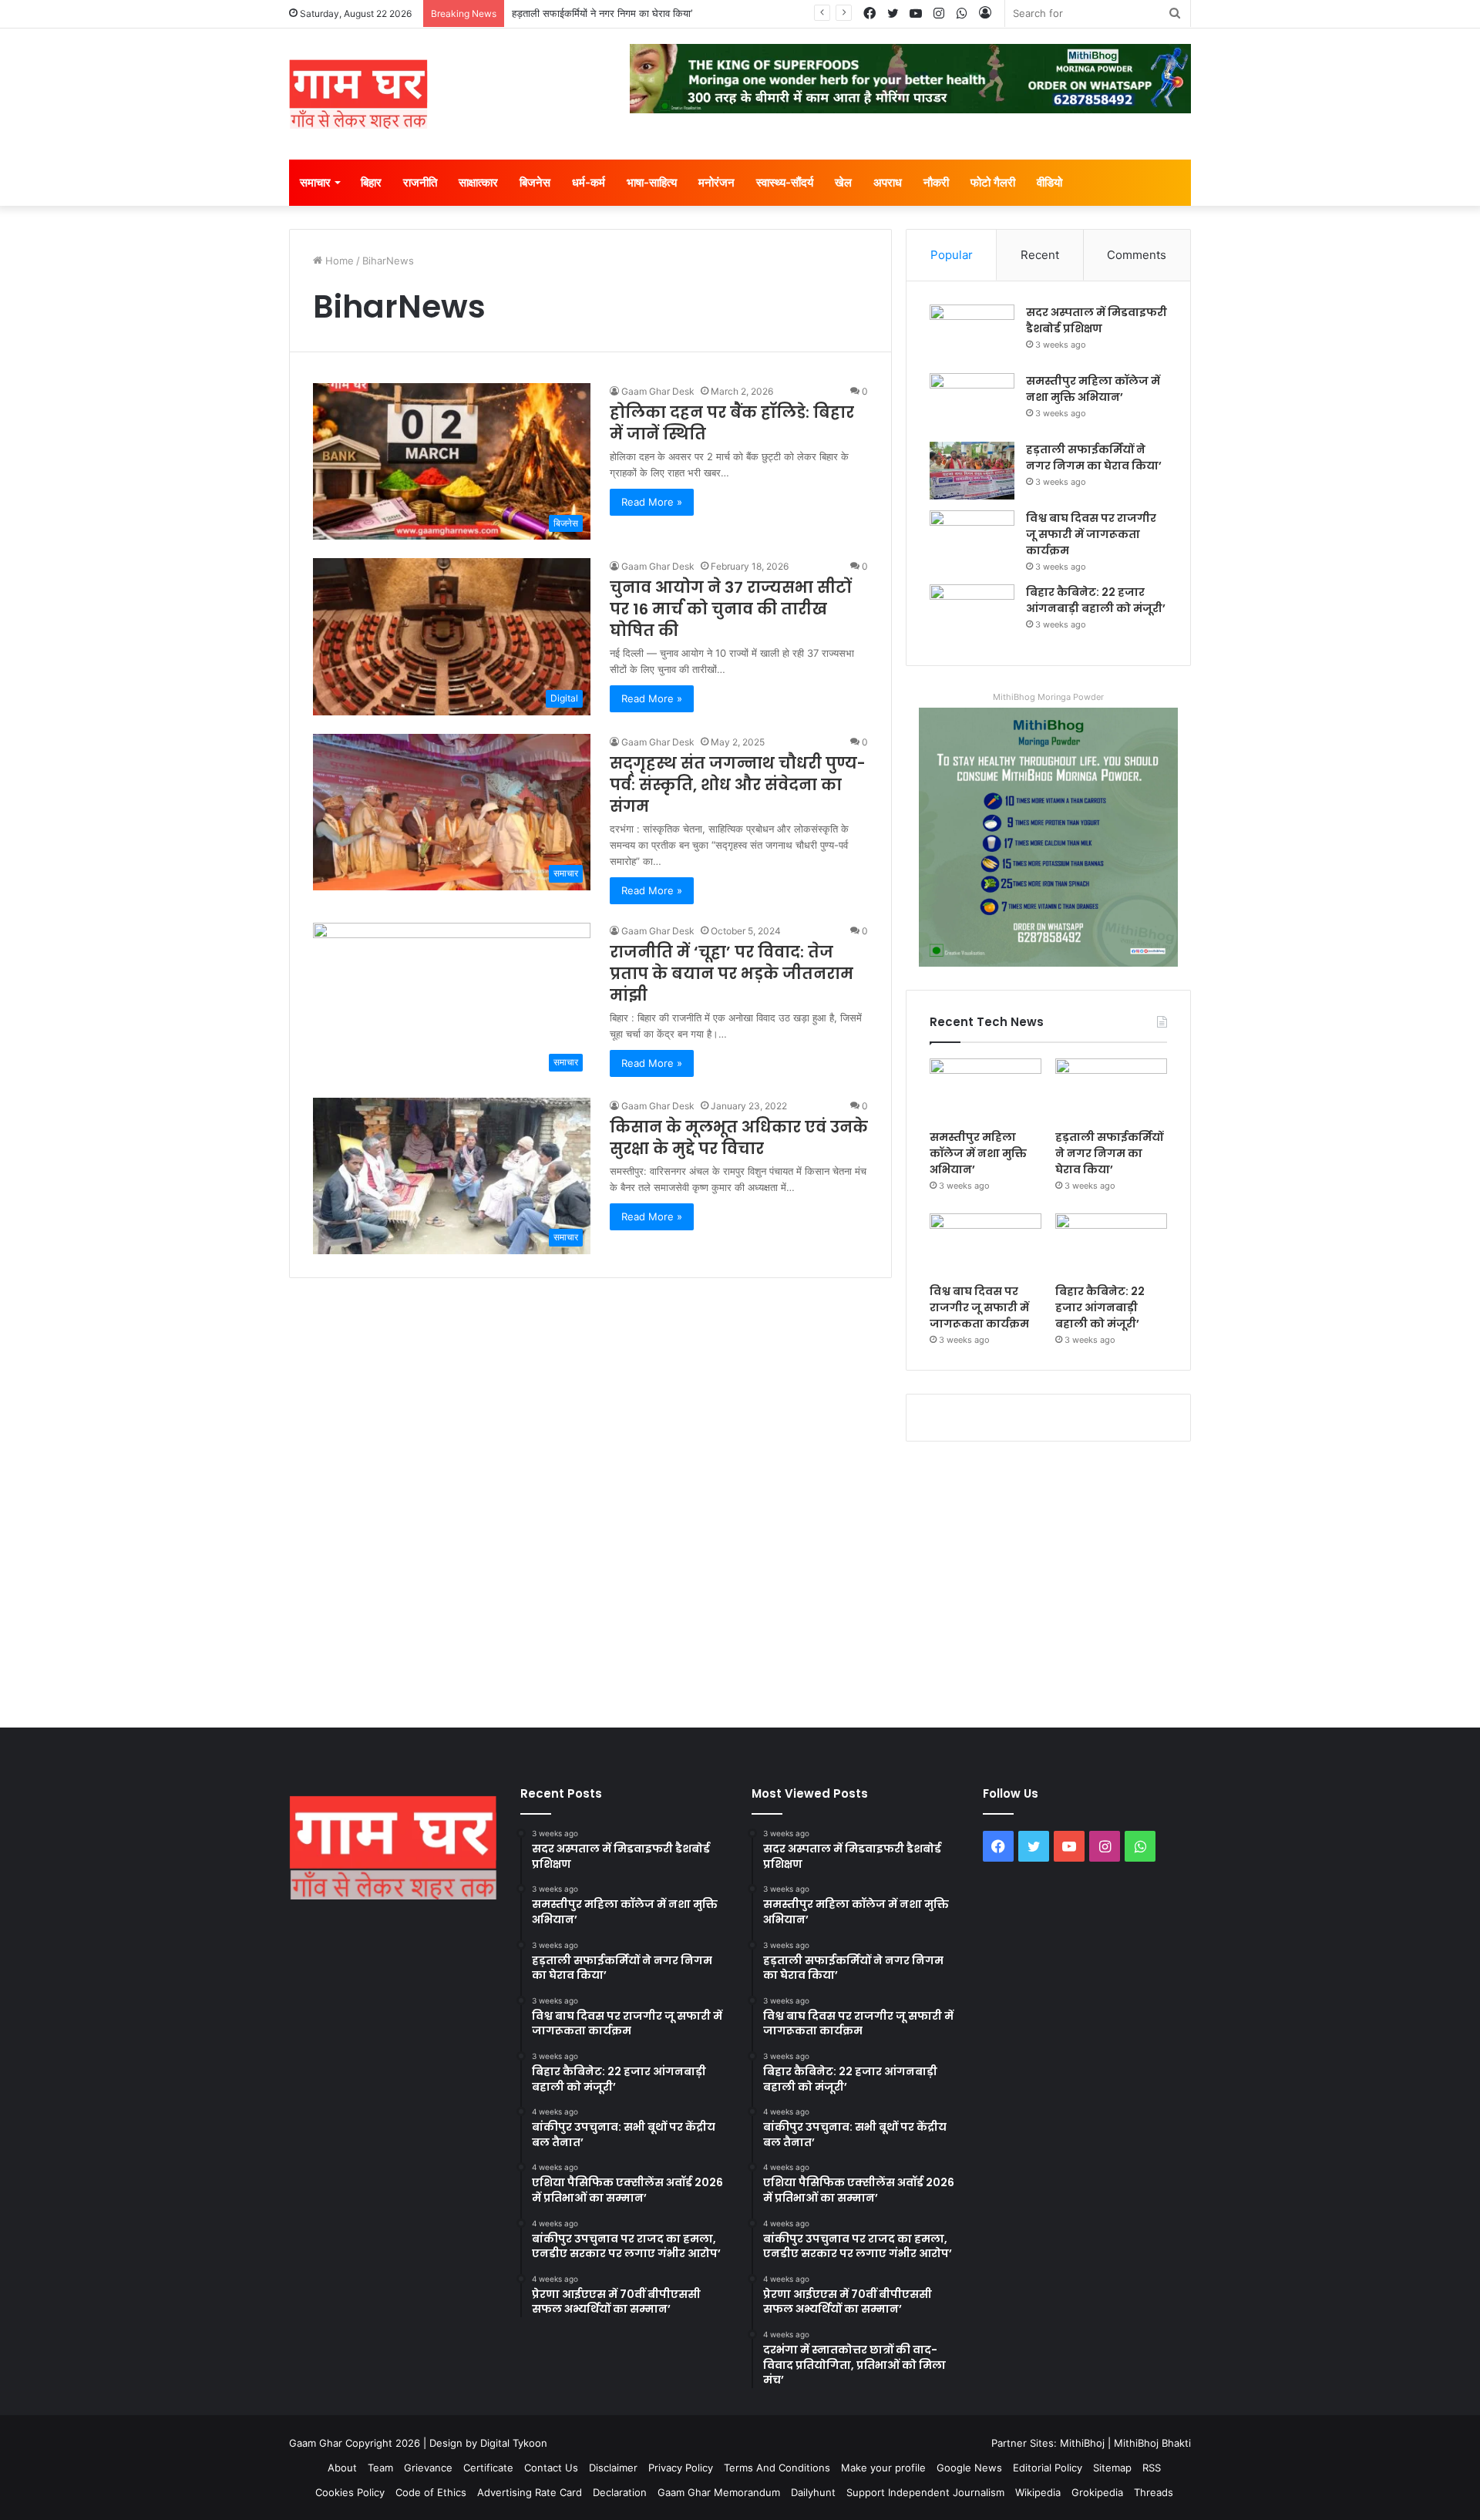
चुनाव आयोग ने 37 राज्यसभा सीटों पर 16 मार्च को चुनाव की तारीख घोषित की (730, 609)
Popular (952, 255)
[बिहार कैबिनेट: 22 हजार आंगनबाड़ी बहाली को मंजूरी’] (972, 613)
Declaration (620, 2492)
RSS (1152, 2468)
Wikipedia (1038, 2492)
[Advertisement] (740, 1581)
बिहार (371, 182)
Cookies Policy (350, 2492)
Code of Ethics (431, 2492)
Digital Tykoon (514, 2443)
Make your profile (883, 2468)
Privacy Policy (681, 2468)
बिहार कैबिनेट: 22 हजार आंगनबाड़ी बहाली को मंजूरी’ (1096, 600)
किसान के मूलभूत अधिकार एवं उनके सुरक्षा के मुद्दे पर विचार (739, 1138)
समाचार (315, 182)
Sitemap (1112, 2468)
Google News (969, 2468)
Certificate (488, 2468)
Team (380, 2468)
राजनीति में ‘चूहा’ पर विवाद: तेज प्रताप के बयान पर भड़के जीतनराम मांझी (732, 974)
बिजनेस (535, 182)
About (342, 2468)
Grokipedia (1097, 2492)
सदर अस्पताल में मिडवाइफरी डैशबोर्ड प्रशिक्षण (1097, 320)
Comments (1137, 255)
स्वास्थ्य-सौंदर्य (785, 182)
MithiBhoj (1082, 2443)
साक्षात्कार (478, 182)
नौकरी (936, 182)
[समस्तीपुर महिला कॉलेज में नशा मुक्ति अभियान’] (972, 402)
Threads (1154, 2492)
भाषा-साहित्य (652, 182)
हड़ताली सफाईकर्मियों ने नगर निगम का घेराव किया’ (602, 13)
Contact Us (551, 2468)
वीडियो (1049, 182)
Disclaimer (613, 2468)
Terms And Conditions (777, 2468)
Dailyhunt (813, 2492)
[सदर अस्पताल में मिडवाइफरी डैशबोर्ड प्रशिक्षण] (972, 333)
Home (338, 261)
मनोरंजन (716, 182)
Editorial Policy (1048, 2468)
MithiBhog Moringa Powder (1048, 697)
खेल (843, 182)
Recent (1040, 255)
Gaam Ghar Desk (658, 391)
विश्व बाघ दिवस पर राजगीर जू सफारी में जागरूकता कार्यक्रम (1091, 534)
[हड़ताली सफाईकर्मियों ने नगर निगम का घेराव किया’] (972, 471)
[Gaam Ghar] (358, 94)
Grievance (428, 2468)
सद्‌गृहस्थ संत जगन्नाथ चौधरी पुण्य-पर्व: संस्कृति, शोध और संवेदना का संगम (738, 785)
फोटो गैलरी (993, 182)
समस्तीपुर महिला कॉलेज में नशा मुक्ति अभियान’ (1093, 389)
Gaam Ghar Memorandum (719, 2492)
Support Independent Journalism (925, 2492)
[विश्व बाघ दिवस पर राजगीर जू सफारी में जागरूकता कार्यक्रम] (972, 539)
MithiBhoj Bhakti (1152, 2443)
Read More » (652, 502)
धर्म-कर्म (589, 182)
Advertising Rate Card (530, 2492)
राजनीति (420, 182)
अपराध (888, 182)
